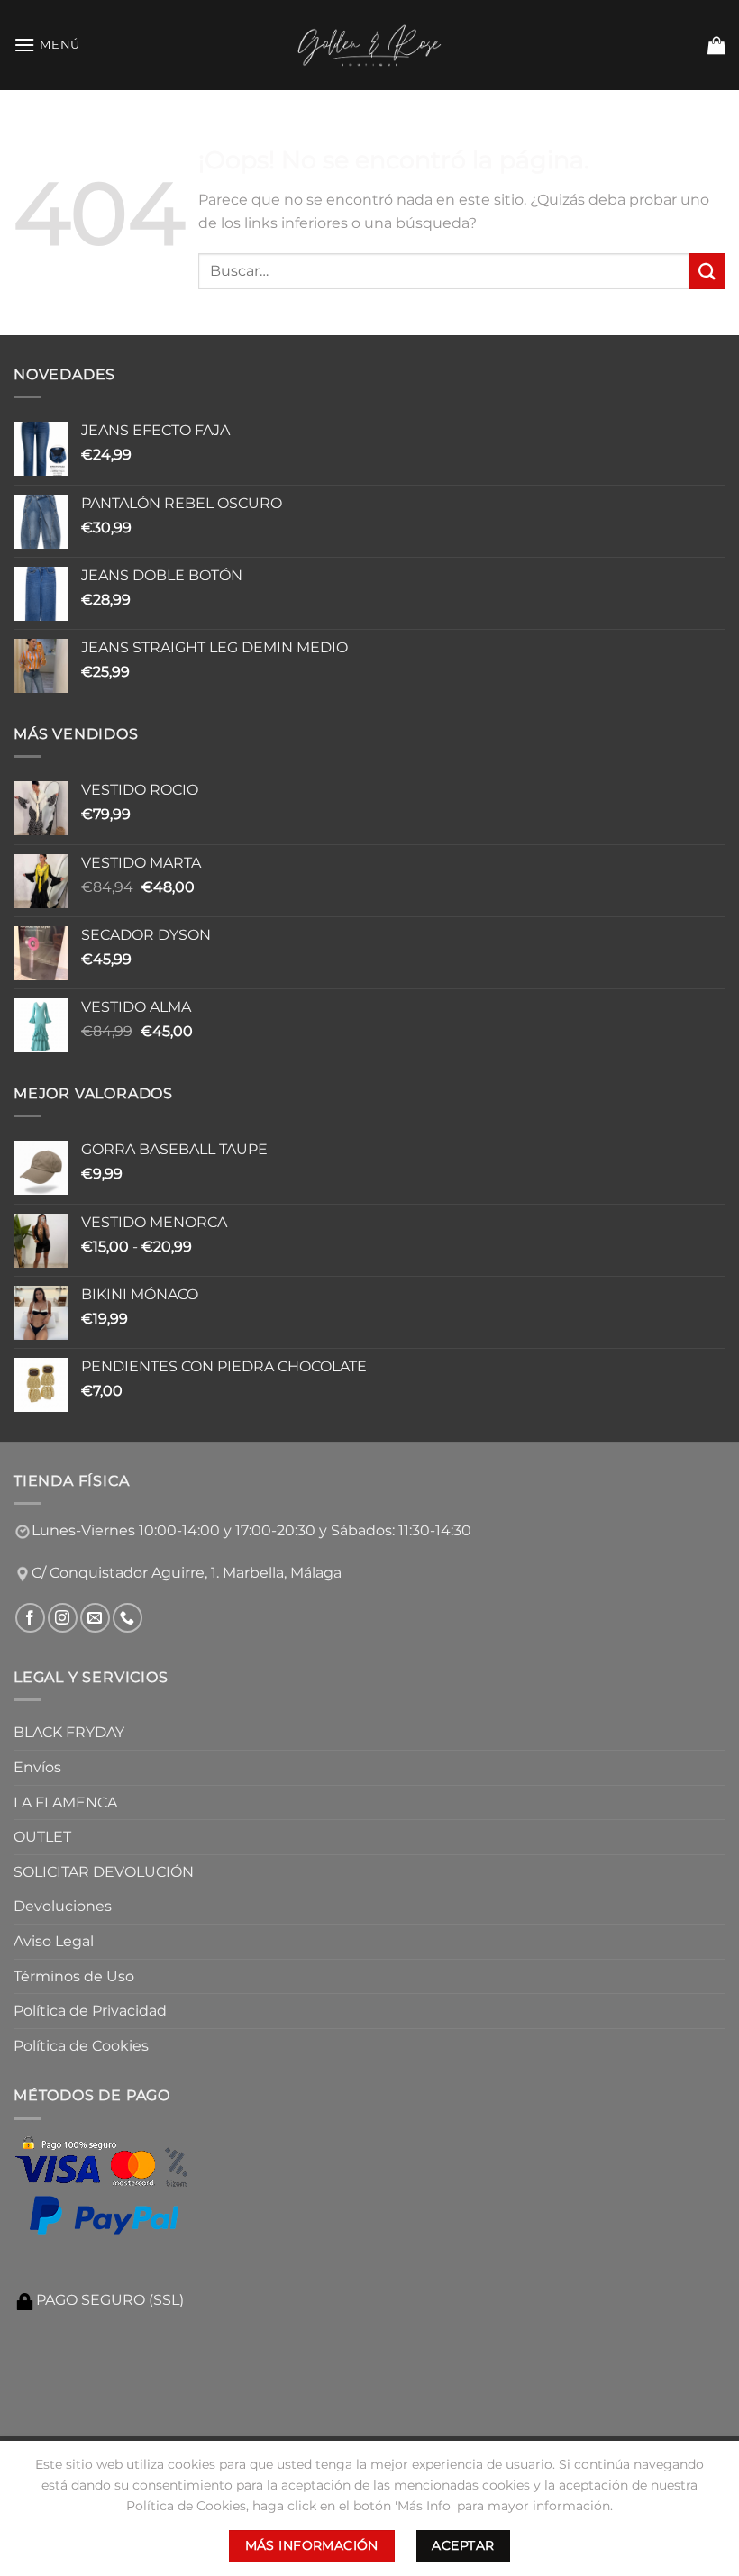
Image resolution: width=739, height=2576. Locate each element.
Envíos (37, 1767)
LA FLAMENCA (65, 1802)
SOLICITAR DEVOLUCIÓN (104, 1872)
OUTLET (42, 1837)
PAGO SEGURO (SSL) (110, 2300)
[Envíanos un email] (95, 1618)
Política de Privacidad (90, 2011)
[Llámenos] (128, 1618)
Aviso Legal (54, 1941)
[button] (47, 45)
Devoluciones (63, 1906)
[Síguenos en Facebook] (30, 1618)
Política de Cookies (81, 2046)
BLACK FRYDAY (69, 1732)
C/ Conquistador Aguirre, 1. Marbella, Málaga (187, 1573)
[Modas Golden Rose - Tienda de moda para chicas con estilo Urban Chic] (370, 45)
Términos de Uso (74, 1976)
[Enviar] (707, 271)
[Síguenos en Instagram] (63, 1618)
